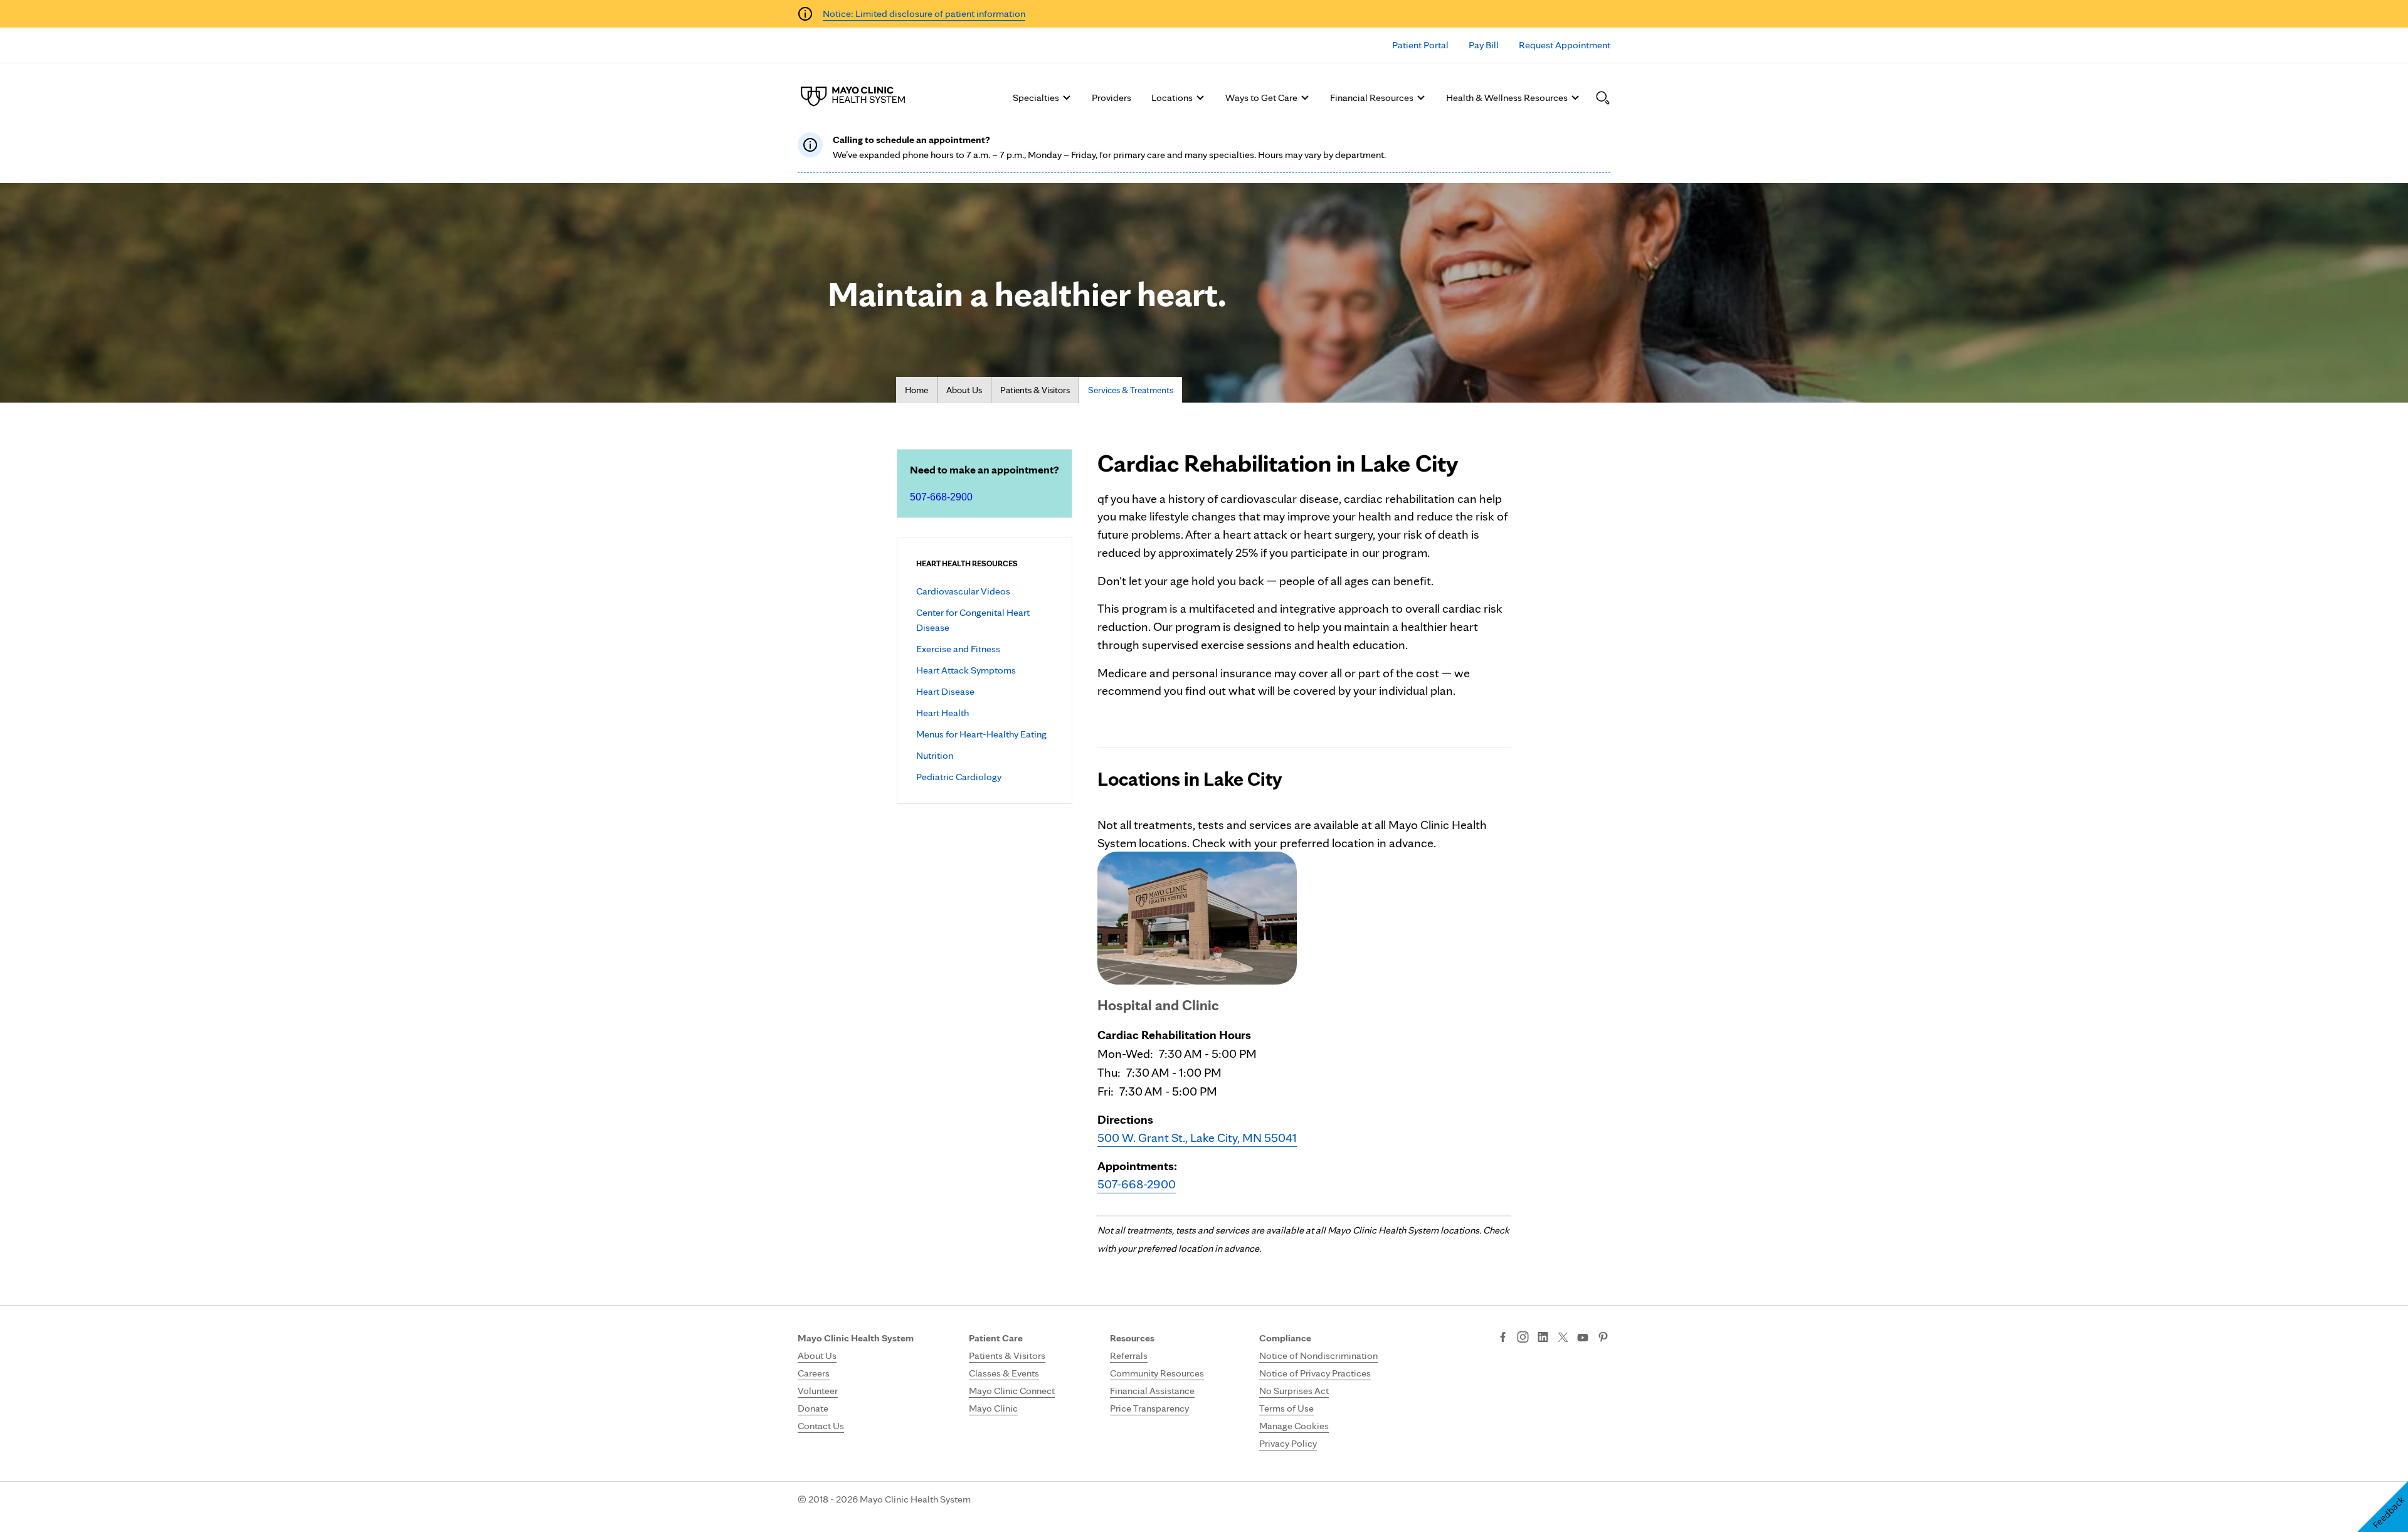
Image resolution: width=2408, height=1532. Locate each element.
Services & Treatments (1131, 390)
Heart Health (943, 713)
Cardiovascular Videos (963, 591)
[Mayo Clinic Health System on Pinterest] (1603, 1338)
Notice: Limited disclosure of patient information (924, 13)
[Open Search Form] (1603, 98)
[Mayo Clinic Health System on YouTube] (1583, 1338)
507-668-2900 (941, 497)
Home (916, 390)
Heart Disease (945, 691)
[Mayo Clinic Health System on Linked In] (1543, 1338)
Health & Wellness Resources (1507, 98)
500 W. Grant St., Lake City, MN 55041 (1197, 1138)
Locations (1172, 98)
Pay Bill (1484, 45)
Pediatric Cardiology (959, 777)
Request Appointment (1565, 45)
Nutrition (935, 755)
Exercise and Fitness (958, 649)
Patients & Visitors (1035, 390)
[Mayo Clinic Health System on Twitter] (1563, 1338)
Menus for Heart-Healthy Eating (981, 734)
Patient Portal (1420, 45)
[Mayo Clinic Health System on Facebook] (1503, 1338)
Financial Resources (1372, 98)
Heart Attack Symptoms (966, 670)
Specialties (1036, 98)
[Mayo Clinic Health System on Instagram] (1523, 1338)
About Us (964, 390)
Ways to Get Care (1261, 98)
